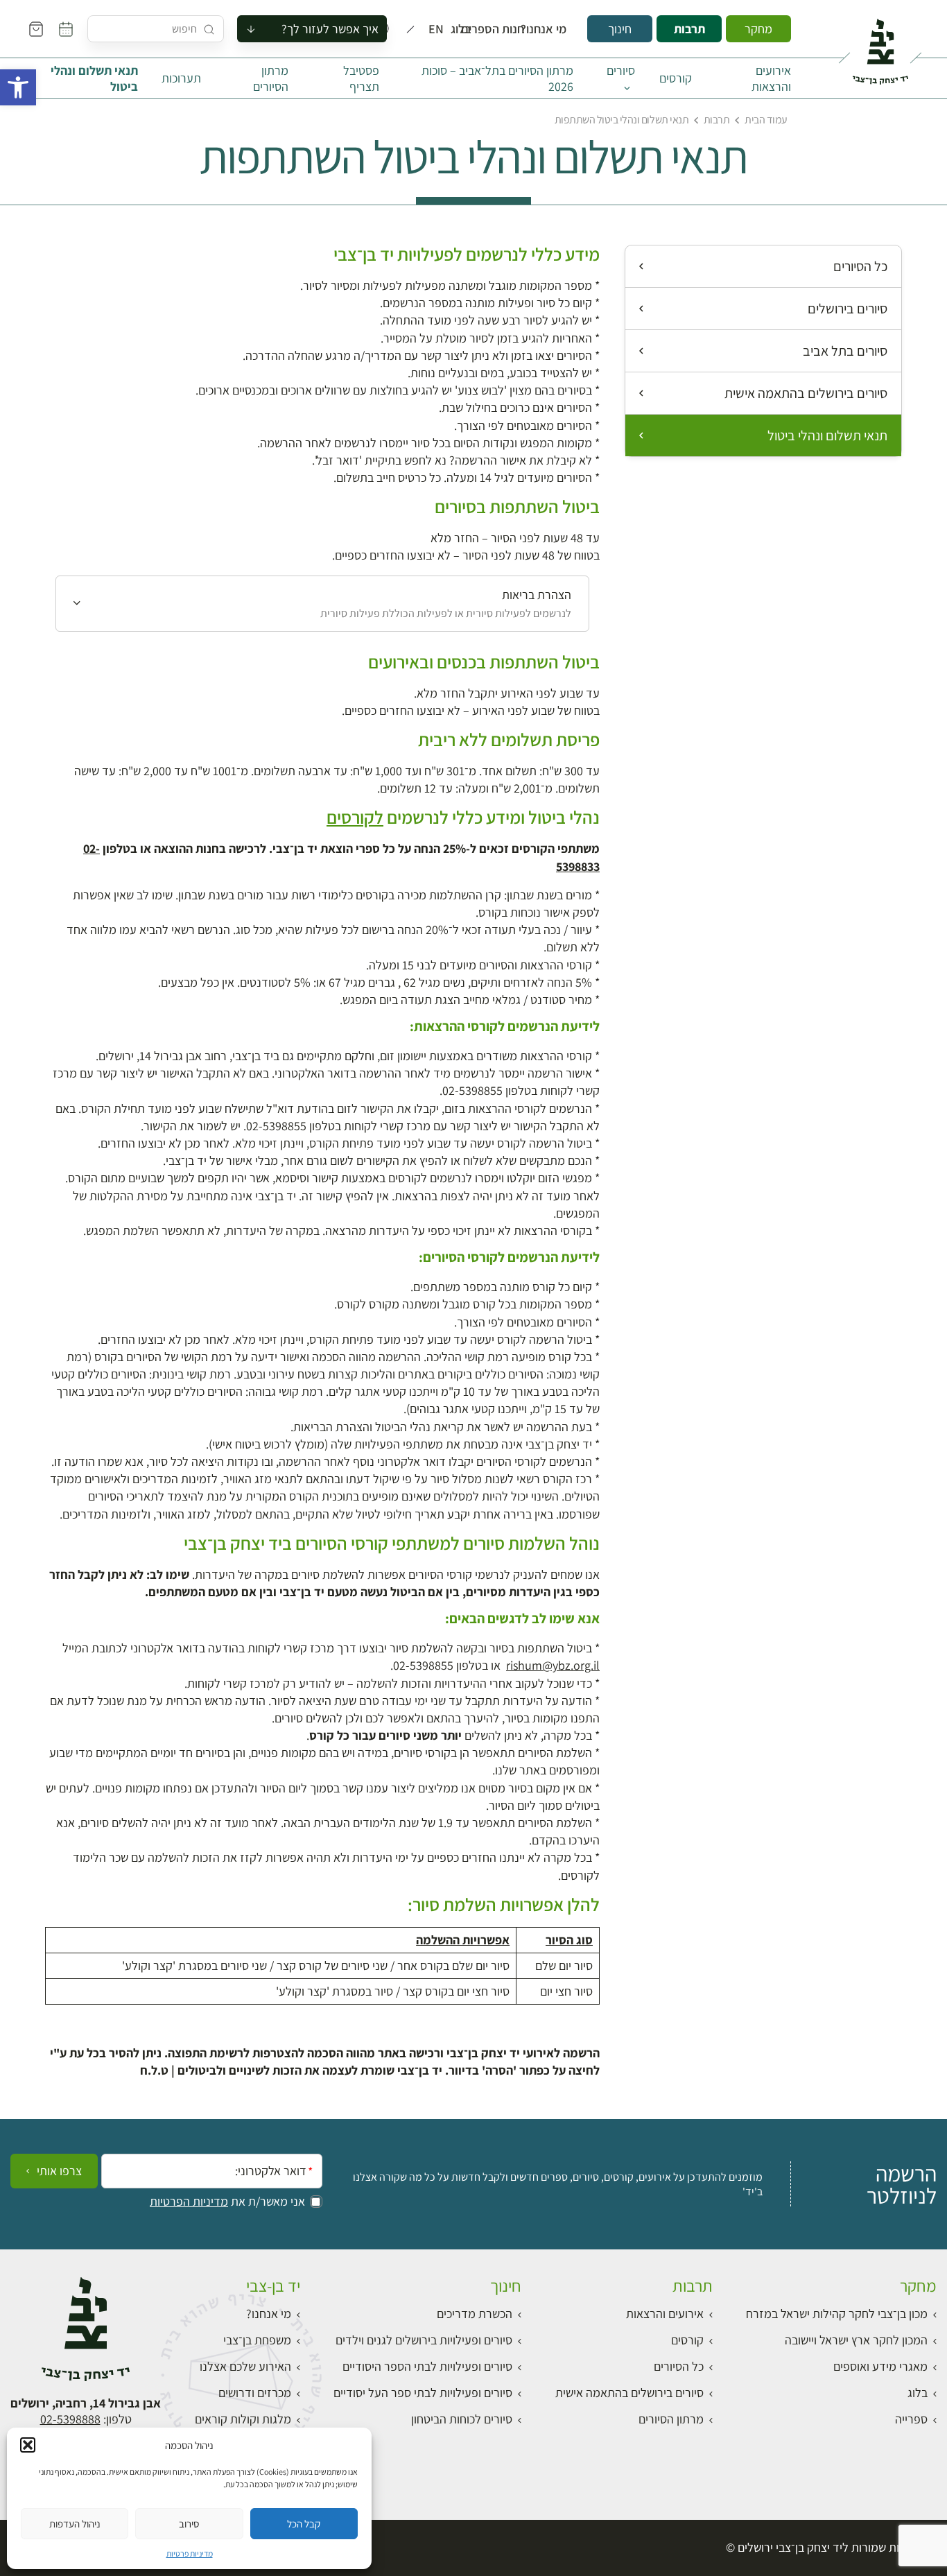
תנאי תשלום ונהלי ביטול (94, 78)
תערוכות (181, 78)
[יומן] (66, 29)
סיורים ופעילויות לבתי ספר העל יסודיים (423, 2393)
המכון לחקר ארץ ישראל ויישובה (856, 2340)
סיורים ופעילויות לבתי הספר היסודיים (427, 2366)
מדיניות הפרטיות (189, 2202)
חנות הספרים (505, 29)
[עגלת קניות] (36, 29)
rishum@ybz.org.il (553, 1665)
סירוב (189, 2524)
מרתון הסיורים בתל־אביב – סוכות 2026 (497, 78)
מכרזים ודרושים (255, 2393)
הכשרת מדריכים (475, 2314)
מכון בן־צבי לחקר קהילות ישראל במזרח (837, 2314)
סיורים (621, 70)
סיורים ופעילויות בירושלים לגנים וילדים (424, 2340)
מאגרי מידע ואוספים (880, 2366)
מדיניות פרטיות (190, 2553)
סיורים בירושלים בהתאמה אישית (806, 393)
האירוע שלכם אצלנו (245, 2366)
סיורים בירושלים (848, 309)
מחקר (758, 29)
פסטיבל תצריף (361, 78)
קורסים (676, 78)
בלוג (465, 29)
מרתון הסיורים (271, 78)
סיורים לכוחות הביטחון (462, 2419)
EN (439, 29)
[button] (18, 87)
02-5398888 (70, 2419)
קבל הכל (304, 2524)
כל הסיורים (860, 266)
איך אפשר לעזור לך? (330, 29)
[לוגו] (880, 46)
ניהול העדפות (75, 2524)
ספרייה (911, 2419)
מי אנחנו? (553, 29)
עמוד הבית (766, 120)
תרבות (689, 29)
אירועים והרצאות (771, 78)
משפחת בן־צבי (257, 2340)
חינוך (620, 29)
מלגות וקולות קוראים (243, 2419)
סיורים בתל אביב (845, 351)
